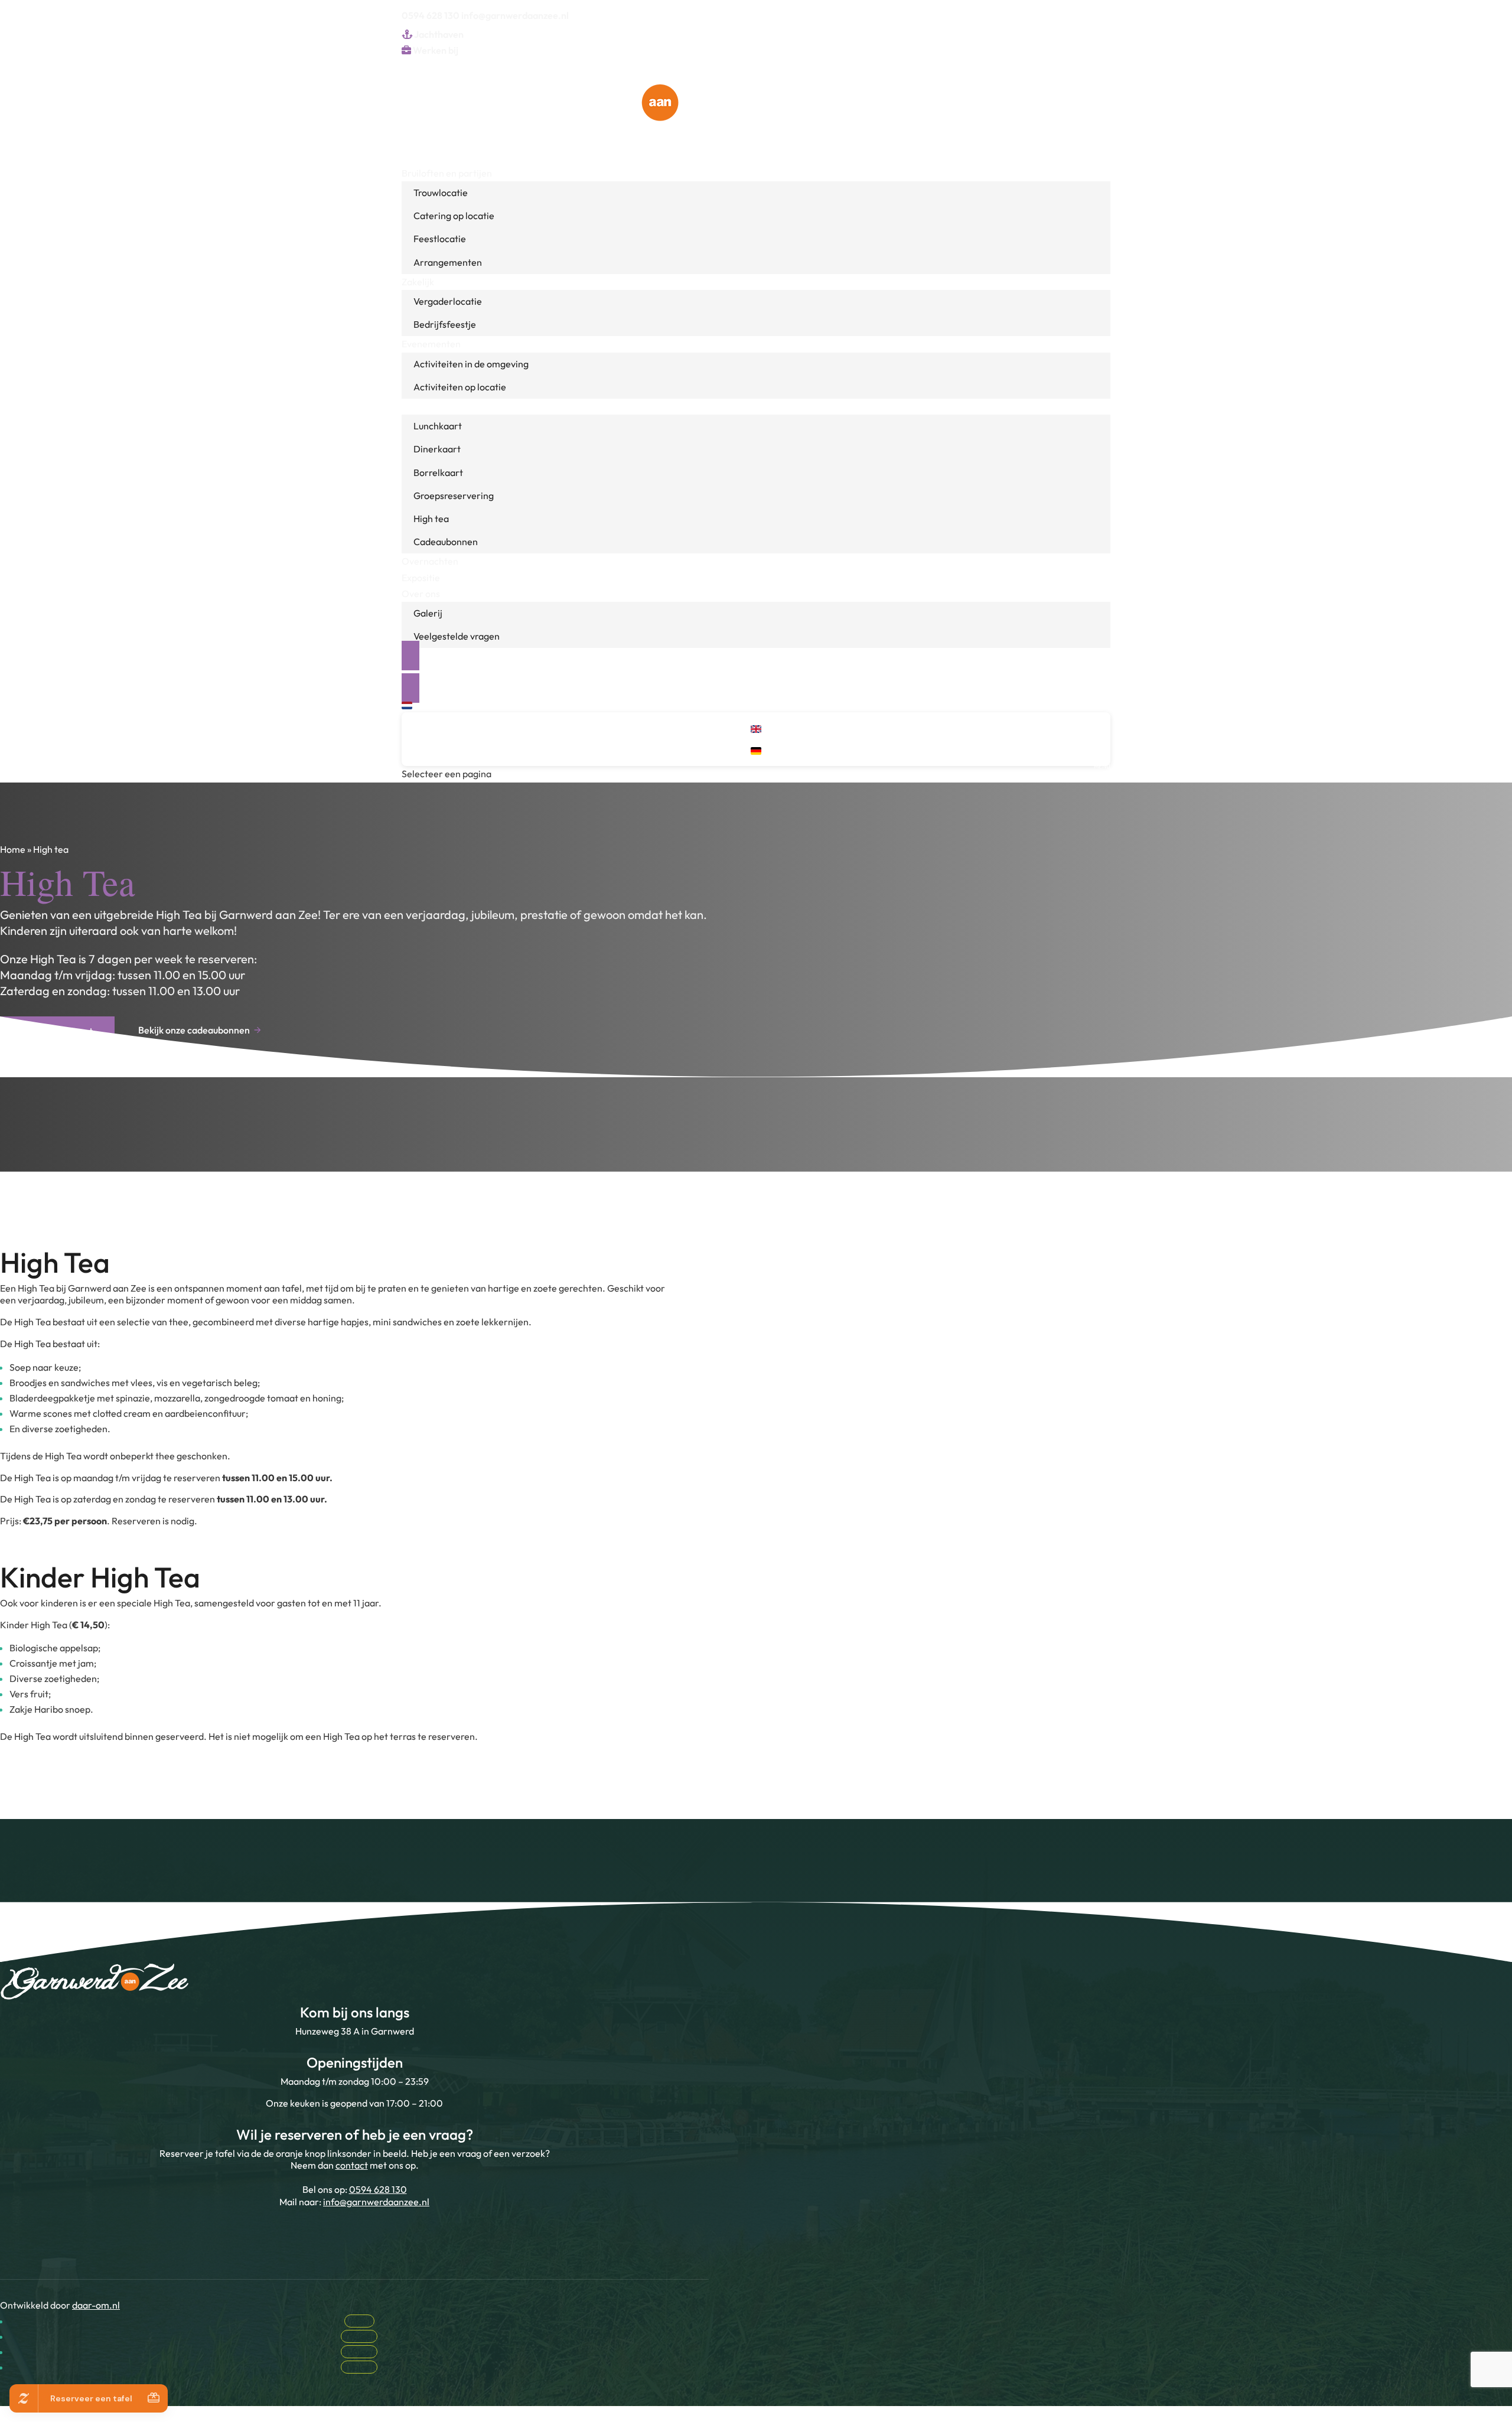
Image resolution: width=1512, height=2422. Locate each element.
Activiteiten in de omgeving (471, 364)
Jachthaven (438, 34)
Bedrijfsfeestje (445, 324)
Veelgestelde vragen (457, 636)
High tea (431, 519)
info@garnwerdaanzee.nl (376, 2202)
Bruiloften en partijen (447, 173)
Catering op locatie (454, 216)
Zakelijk (418, 282)
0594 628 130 (431, 15)
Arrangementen (448, 262)
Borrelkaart (438, 472)
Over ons (421, 594)
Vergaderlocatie (448, 301)
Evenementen (431, 344)
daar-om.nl (96, 2305)
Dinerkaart (437, 449)
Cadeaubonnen (446, 542)
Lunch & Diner (431, 406)
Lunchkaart (438, 426)
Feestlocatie (440, 239)
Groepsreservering (454, 496)
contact (352, 2165)
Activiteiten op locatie (460, 387)
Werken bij (435, 50)
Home (13, 849)
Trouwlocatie (441, 193)
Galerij (428, 613)
